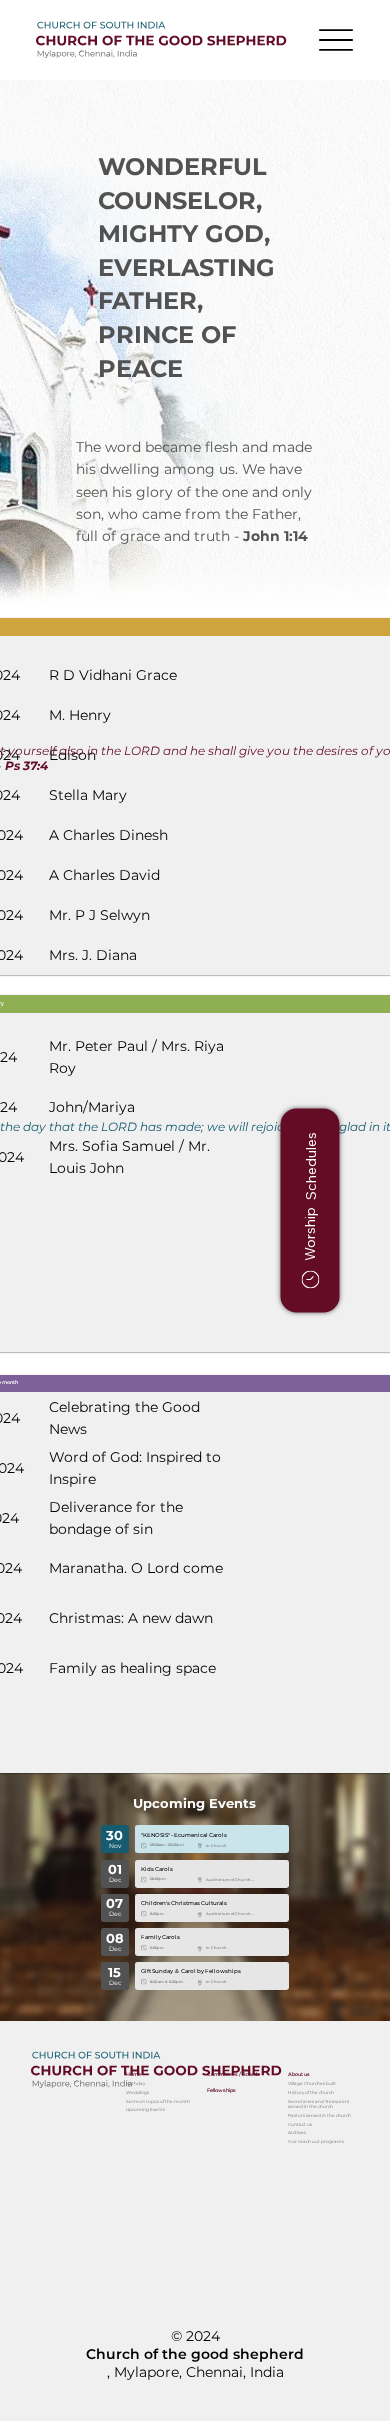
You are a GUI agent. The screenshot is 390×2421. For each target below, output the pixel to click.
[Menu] (336, 40)
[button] (310, 1211)
